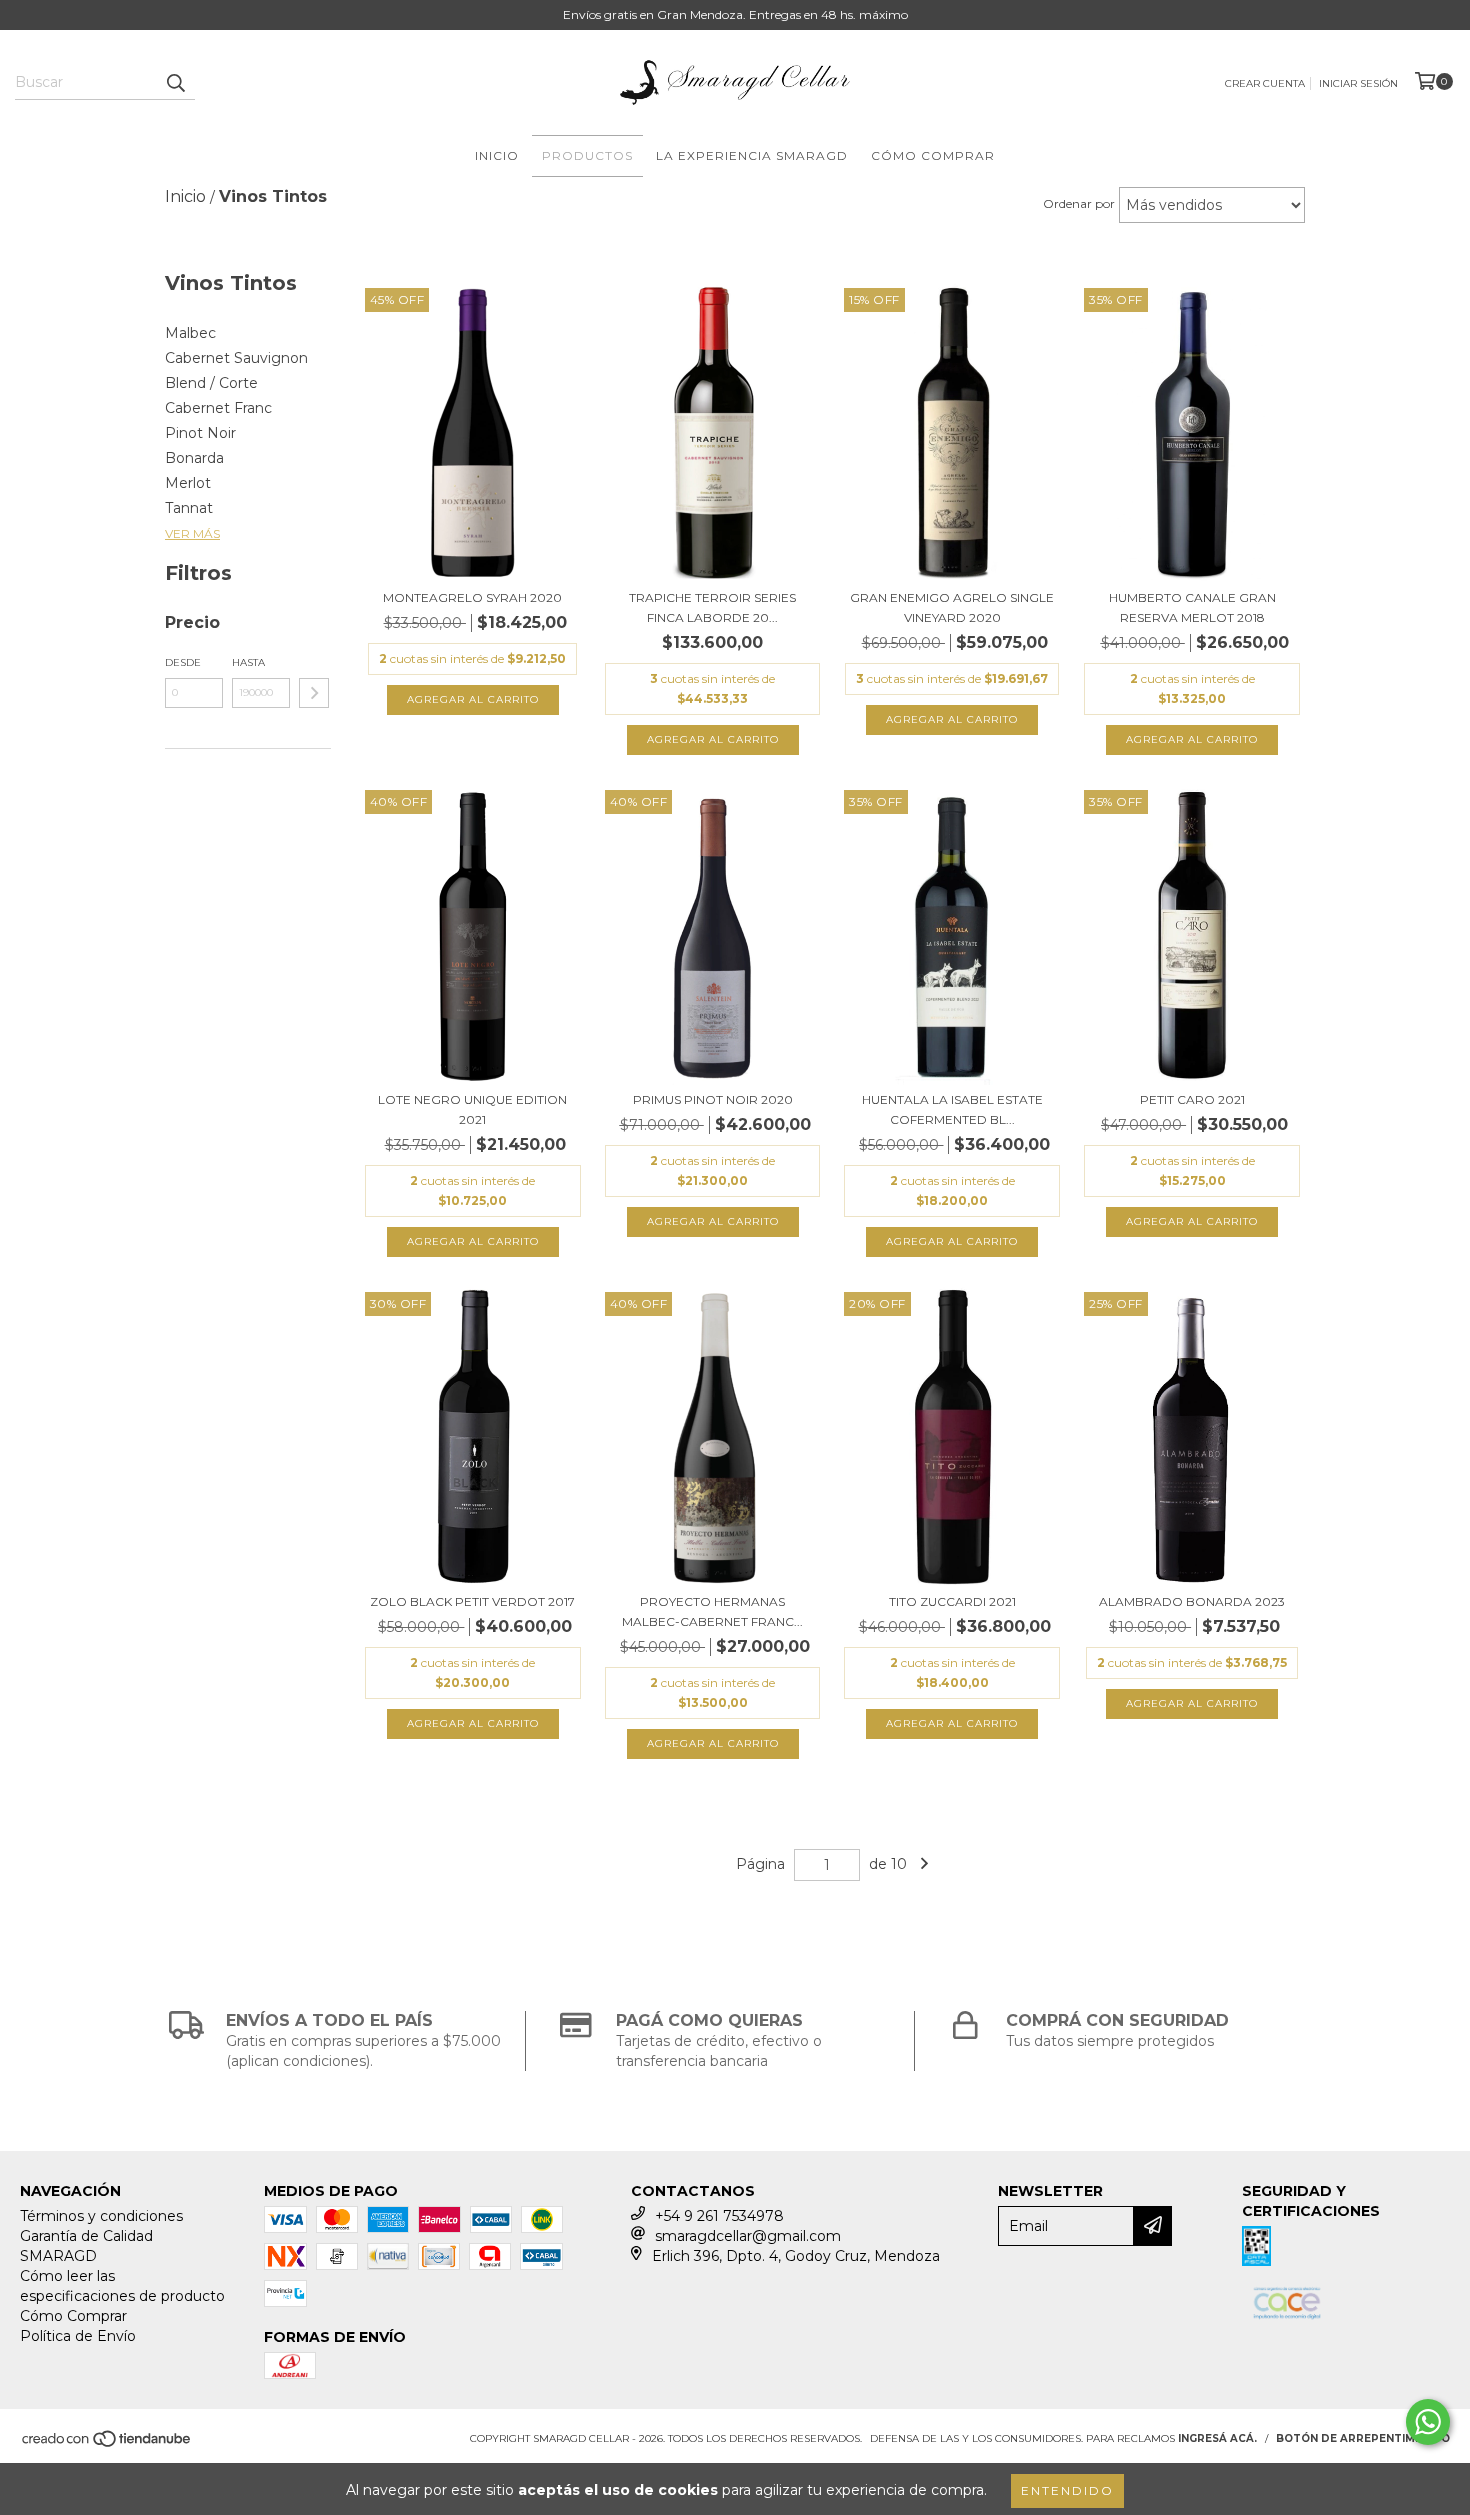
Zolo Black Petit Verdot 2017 (472, 1601)
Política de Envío (78, 2336)
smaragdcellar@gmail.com (748, 2236)
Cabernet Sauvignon (236, 358)
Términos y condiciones (101, 2216)
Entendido (1067, 2490)
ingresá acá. (1217, 2438)
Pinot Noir (200, 433)
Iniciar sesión (1358, 83)
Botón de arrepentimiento (1363, 2438)
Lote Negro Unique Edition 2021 (472, 1109)
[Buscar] (175, 82)
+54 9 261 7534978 (719, 2216)
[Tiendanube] (107, 2444)
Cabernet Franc (218, 408)
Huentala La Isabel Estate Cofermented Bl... (952, 1109)
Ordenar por (1079, 203)
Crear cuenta (1265, 83)
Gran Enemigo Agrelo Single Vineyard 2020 (952, 607)
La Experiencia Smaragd (752, 155)
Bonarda (194, 458)
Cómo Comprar (933, 155)
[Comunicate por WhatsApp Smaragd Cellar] (1428, 2422)
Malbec (190, 333)
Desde (183, 662)
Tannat (189, 508)
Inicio (497, 155)
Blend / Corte (211, 383)
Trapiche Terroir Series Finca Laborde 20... (712, 607)
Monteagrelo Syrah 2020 (472, 597)
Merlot (188, 483)
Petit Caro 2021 (1192, 1099)
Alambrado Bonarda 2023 (1192, 1601)
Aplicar (314, 693)
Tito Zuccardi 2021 (952, 1601)
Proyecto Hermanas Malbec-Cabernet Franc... (712, 1611)
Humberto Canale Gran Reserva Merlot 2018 (1192, 607)
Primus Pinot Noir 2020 (713, 1099)
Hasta (248, 662)
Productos (587, 155)
